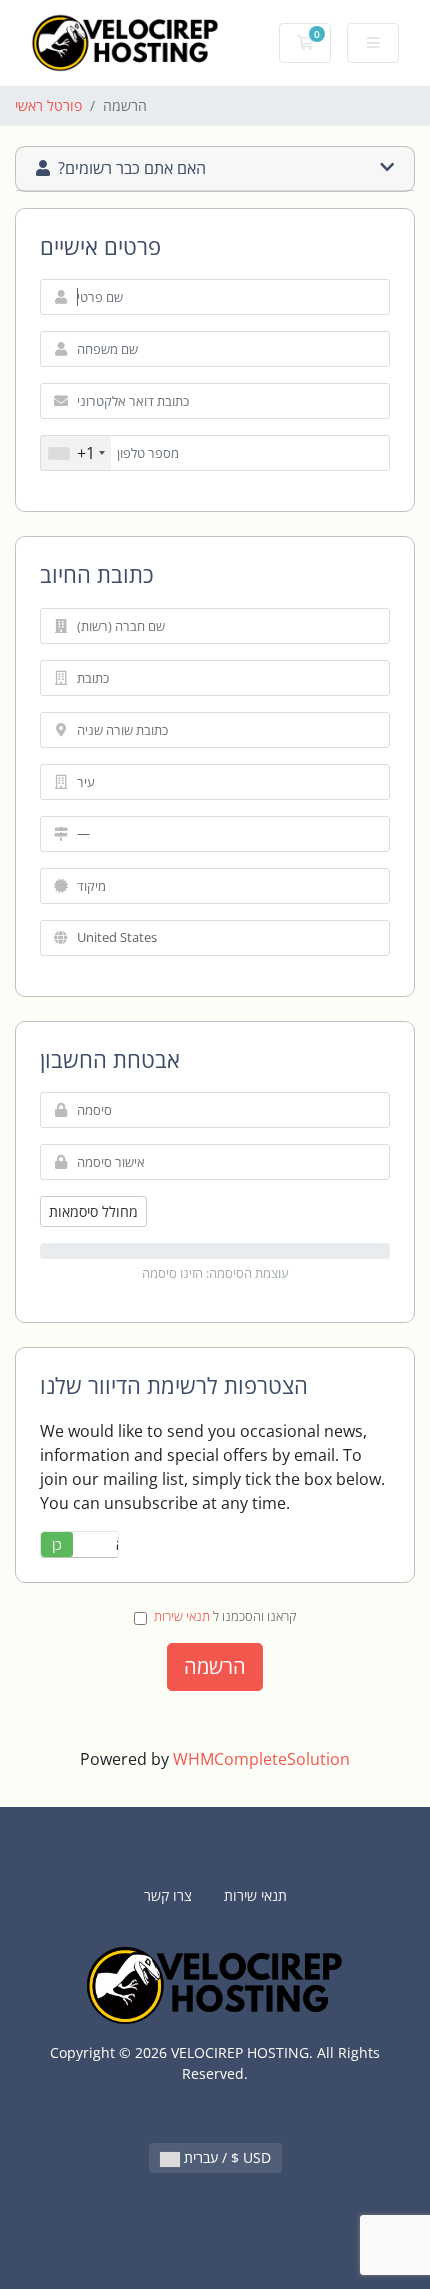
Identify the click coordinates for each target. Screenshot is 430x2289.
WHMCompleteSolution (261, 1759)
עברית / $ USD (225, 2157)
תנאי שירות (182, 1616)
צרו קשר (168, 1895)
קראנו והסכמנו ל (225, 1616)
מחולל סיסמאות (93, 1211)
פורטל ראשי (48, 105)
